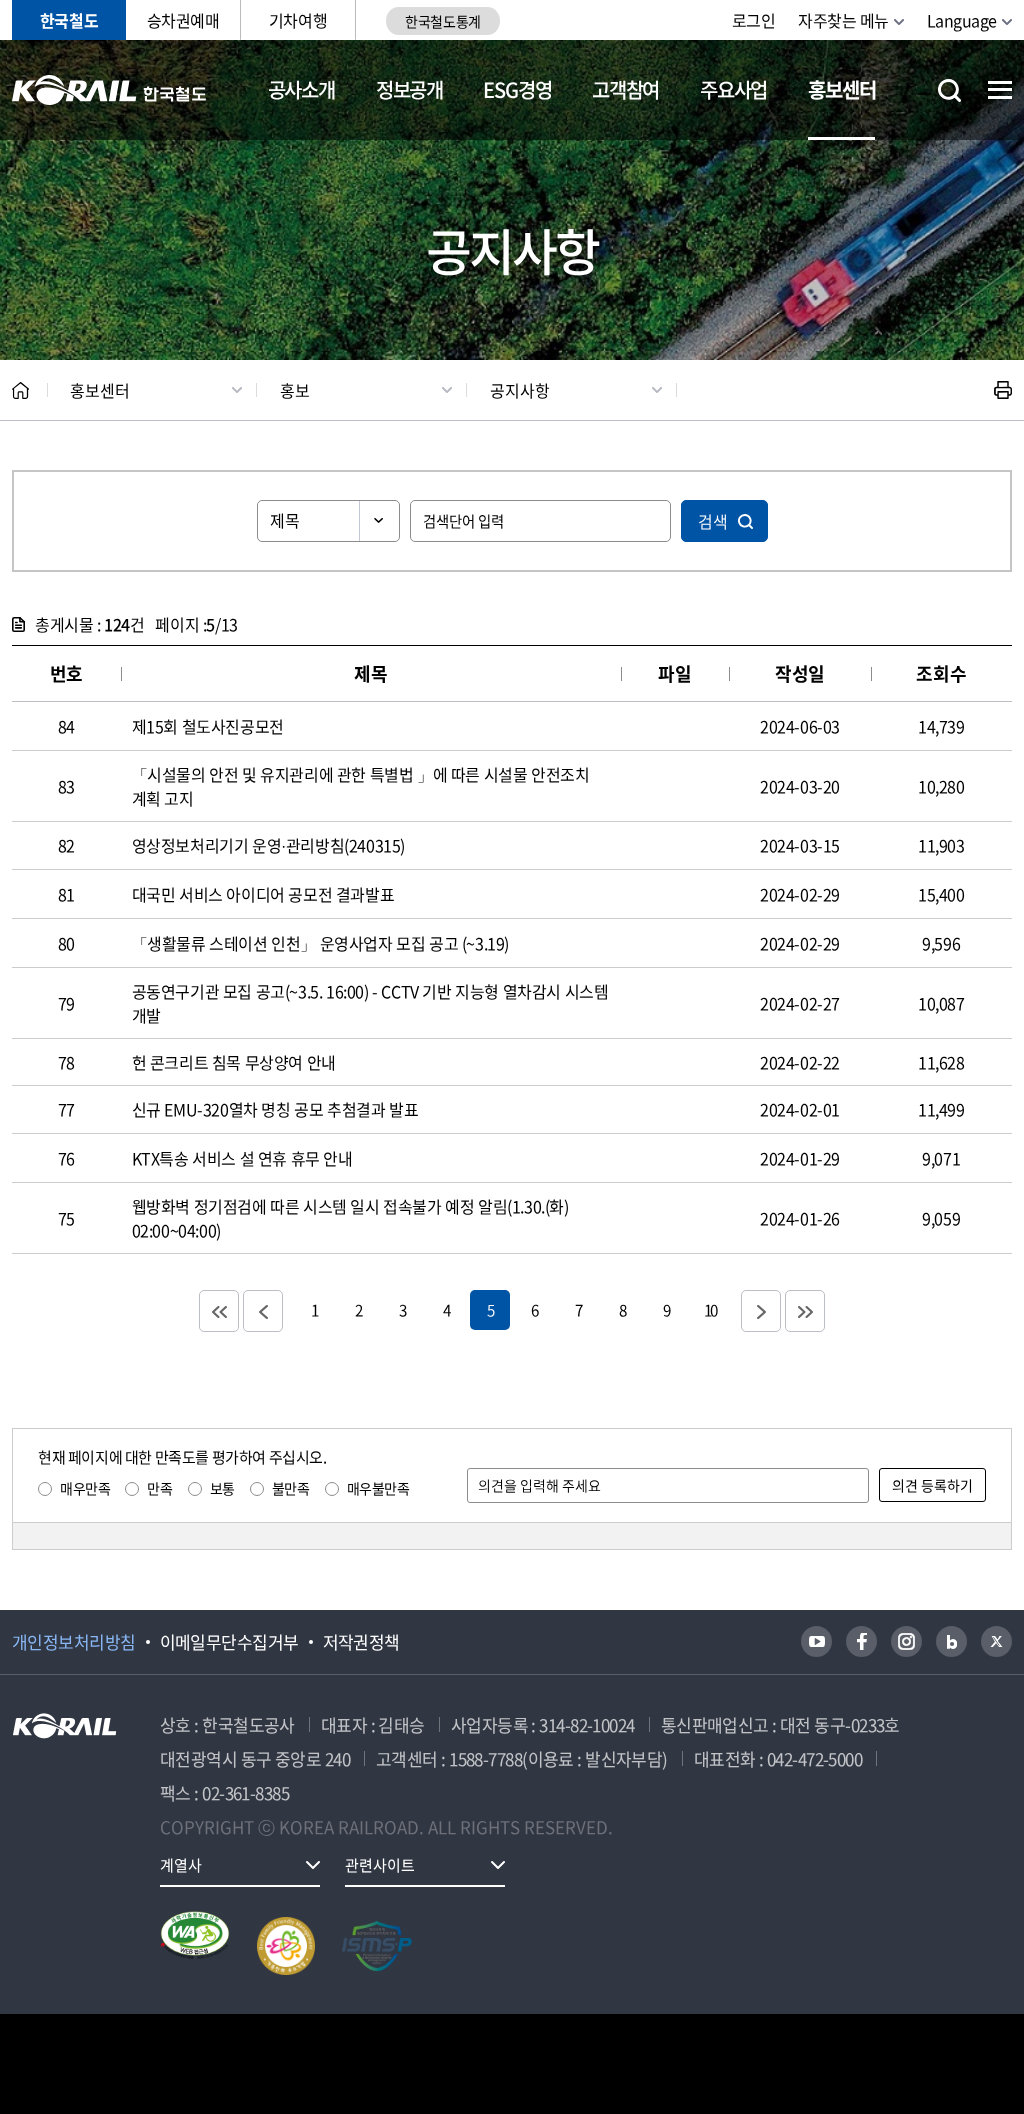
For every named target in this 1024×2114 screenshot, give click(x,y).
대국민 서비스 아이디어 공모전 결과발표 (263, 894)
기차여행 (298, 20)
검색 (713, 521)
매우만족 (85, 1488)
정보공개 (409, 89)
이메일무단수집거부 (229, 1642)
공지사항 (520, 390)
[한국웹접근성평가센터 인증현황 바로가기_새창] (195, 1946)
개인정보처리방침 (74, 1642)
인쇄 (1003, 390)
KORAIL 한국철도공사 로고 (109, 90)
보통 (222, 1488)
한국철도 (69, 20)
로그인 (754, 20)
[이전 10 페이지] (263, 1311)
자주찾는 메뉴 (843, 20)
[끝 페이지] (805, 1311)
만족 (159, 1488)
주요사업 (733, 89)
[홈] (20, 390)
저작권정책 (361, 1642)
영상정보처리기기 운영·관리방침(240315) (268, 845)
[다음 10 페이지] (761, 1311)
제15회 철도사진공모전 (208, 726)
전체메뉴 (1000, 90)
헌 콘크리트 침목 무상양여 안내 (234, 1062)
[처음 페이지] (219, 1311)
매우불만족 (378, 1488)
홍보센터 (841, 89)
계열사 (181, 1865)
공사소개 (301, 89)
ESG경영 (517, 89)
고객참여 (625, 89)
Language (962, 20)
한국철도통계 (442, 21)
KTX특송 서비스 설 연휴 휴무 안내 (242, 1158)
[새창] (816, 1641)
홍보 (295, 390)
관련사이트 (380, 1865)
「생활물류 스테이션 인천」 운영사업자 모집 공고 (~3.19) (320, 943)
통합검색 (949, 90)
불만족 (291, 1488)
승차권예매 (183, 20)
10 (710, 1309)
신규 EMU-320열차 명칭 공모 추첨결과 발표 (275, 1109)
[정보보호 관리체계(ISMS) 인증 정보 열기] (377, 1946)
